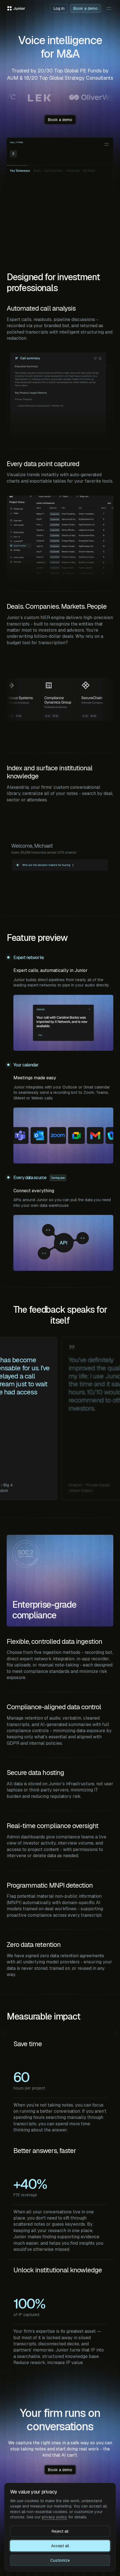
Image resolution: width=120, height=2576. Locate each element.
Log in (59, 8)
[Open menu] (109, 8)
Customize (60, 2560)
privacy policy (55, 2517)
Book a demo (86, 8)
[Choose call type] (107, 144)
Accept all (60, 2546)
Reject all (60, 2531)
